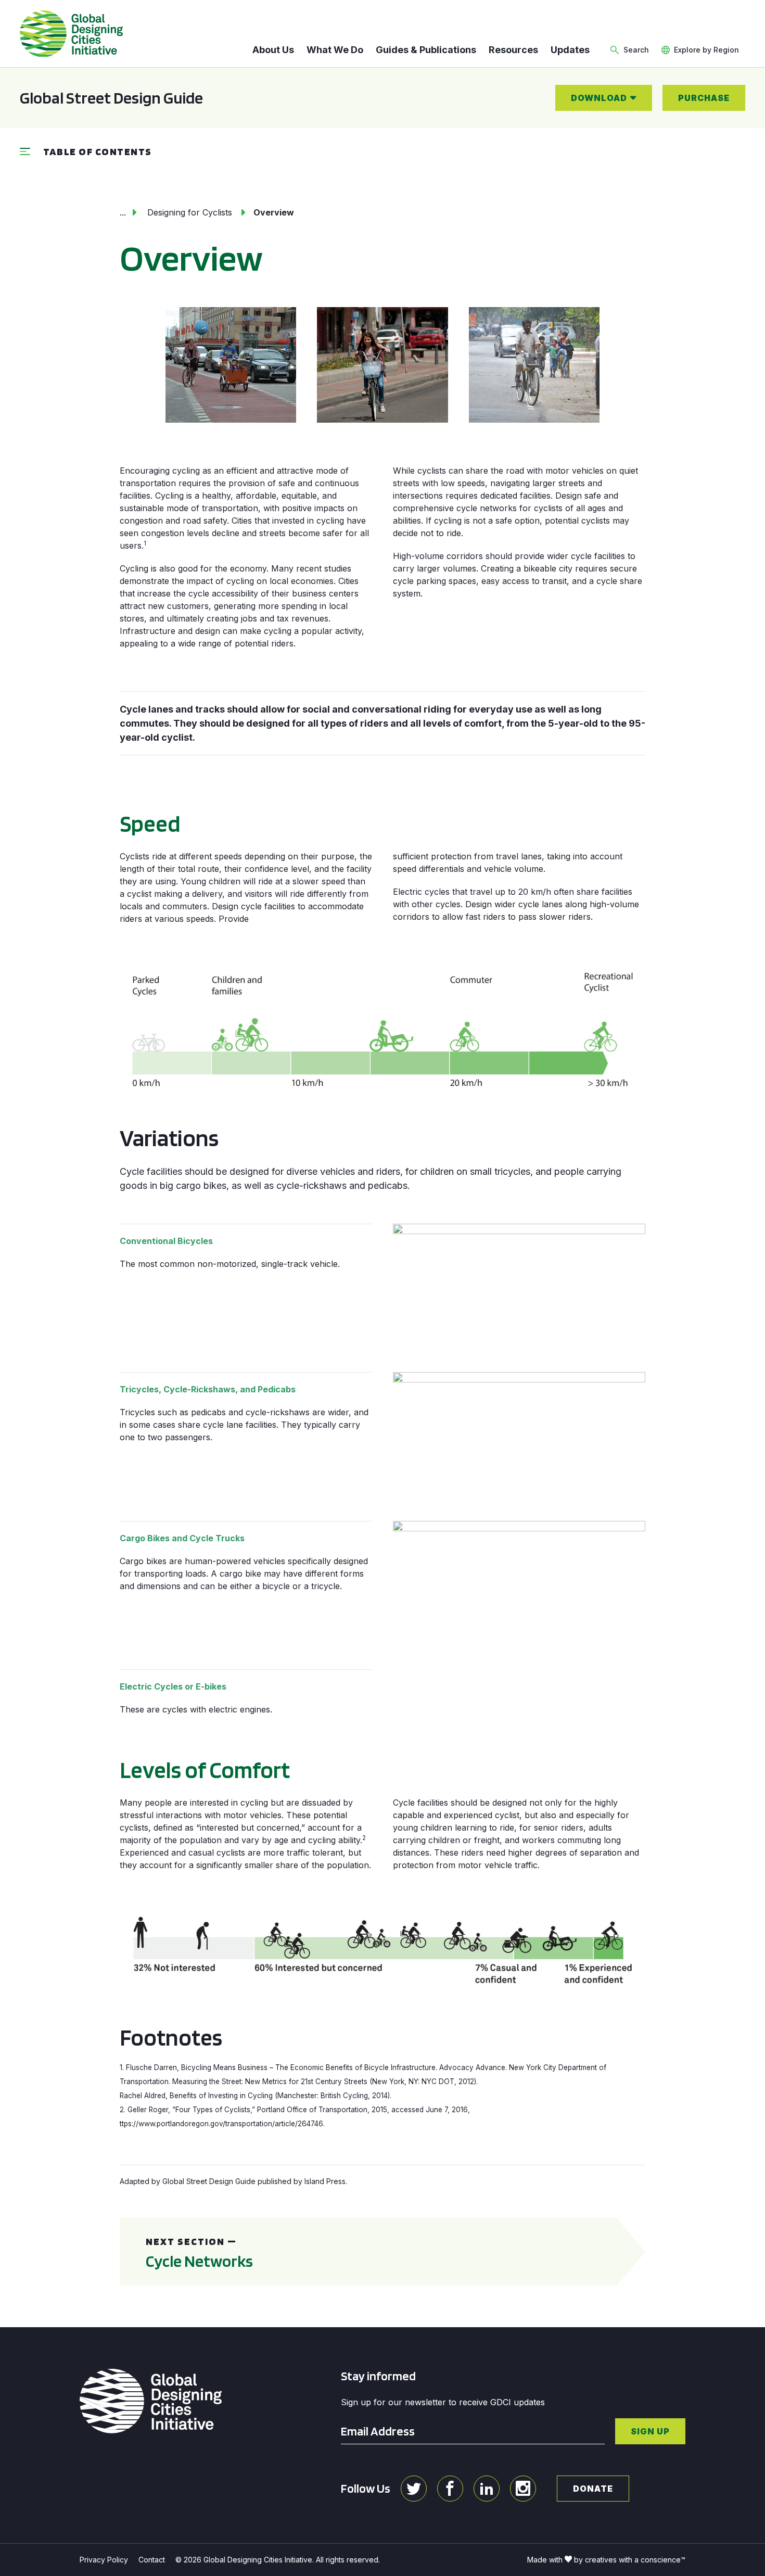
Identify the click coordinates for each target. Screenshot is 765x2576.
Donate (593, 2489)
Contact (152, 2560)
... (123, 212)
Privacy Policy (104, 2560)
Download (599, 98)
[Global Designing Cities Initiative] (71, 34)
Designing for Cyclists (190, 212)
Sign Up (650, 2431)
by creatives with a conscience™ (630, 2560)
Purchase (704, 98)
